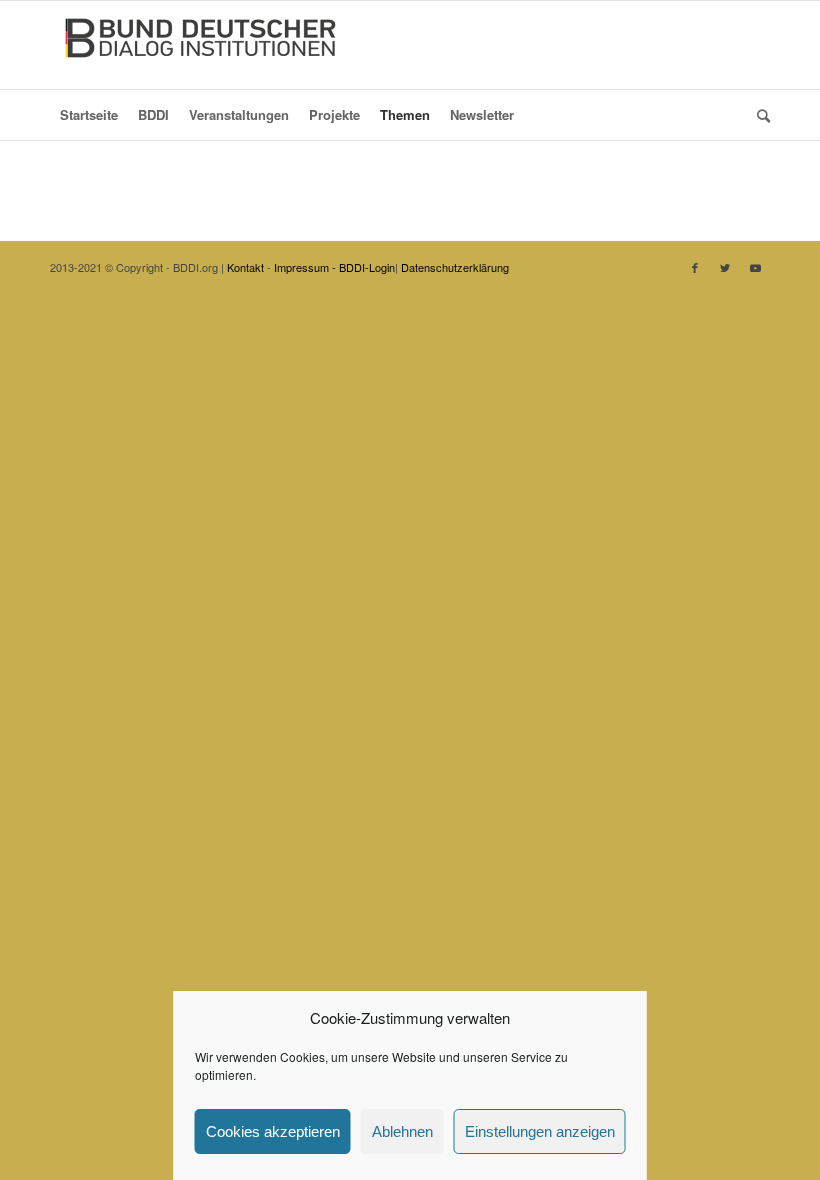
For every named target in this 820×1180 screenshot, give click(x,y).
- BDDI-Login (363, 267)
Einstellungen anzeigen (540, 1131)
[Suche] (758, 115)
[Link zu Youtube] (755, 267)
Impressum (301, 267)
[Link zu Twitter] (725, 267)
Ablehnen (402, 1131)
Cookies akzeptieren (273, 1131)
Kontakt (245, 267)
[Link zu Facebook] (695, 267)
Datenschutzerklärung (455, 267)
